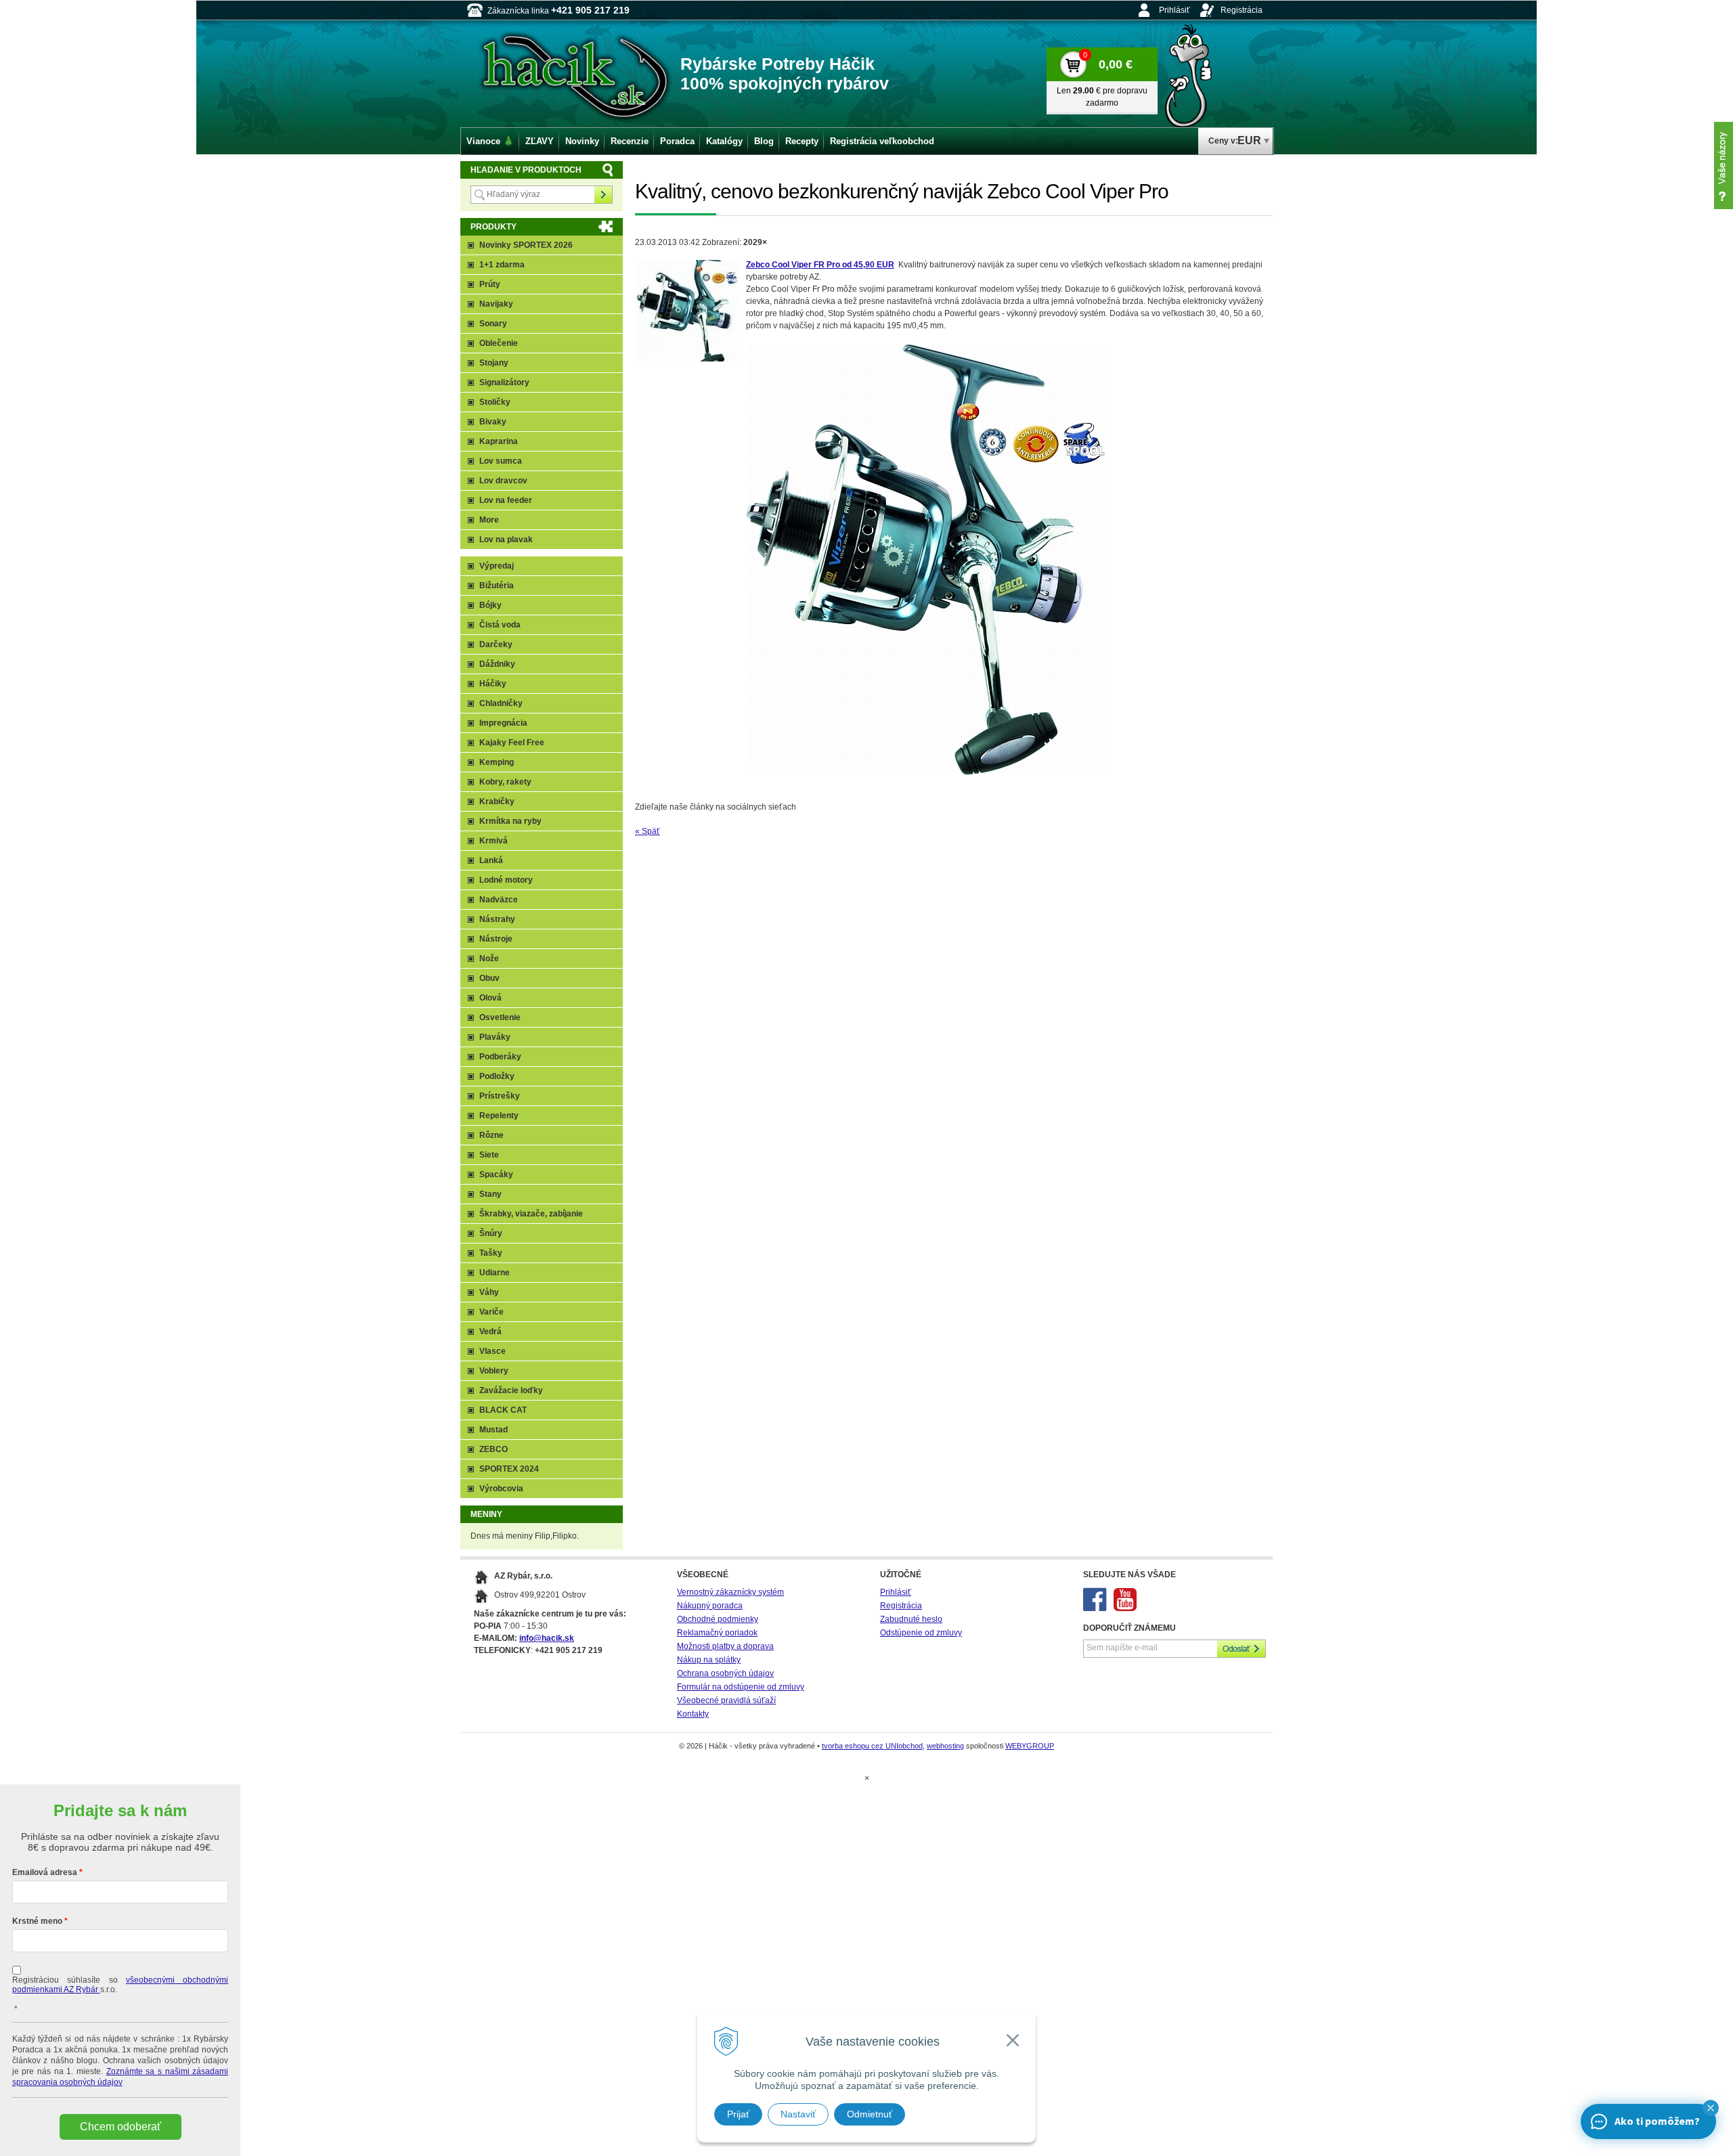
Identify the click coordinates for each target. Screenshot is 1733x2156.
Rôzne (491, 1135)
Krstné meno (37, 1921)
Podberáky (500, 1057)
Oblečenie (499, 343)
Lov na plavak (506, 540)
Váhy (489, 1292)
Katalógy (724, 141)
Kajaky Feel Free (512, 743)
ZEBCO (493, 1449)
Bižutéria (497, 586)
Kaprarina (499, 441)
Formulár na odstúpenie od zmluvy (741, 1687)
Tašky (491, 1253)
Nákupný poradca (710, 1606)
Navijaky (496, 304)
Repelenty (499, 1116)
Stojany (494, 363)
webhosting (945, 1746)
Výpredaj (497, 566)
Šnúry (491, 1233)
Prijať (738, 2114)
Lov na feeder (506, 500)
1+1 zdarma (502, 265)
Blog (764, 141)
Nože (489, 959)
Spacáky (496, 1174)
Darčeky (496, 644)
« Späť (648, 831)
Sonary (493, 324)
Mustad (493, 1430)
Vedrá (490, 1332)
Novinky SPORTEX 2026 (526, 245)
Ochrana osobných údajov (725, 1673)
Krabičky (497, 801)
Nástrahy (497, 919)
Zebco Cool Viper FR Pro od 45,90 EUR (820, 265)
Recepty (802, 141)
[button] (1711, 2108)
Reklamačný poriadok (717, 1633)
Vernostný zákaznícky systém (730, 1592)
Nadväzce (499, 900)
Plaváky (495, 1037)
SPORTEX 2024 (509, 1469)
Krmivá (493, 841)
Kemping (497, 762)
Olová (490, 998)
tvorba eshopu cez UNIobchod (872, 1746)
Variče (491, 1312)
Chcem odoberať (120, 2127)
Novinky (582, 141)
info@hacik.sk (547, 1638)
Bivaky (493, 422)
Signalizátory (504, 382)
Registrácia (1242, 10)
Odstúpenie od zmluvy (921, 1633)
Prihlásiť (1175, 10)
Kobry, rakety (505, 782)
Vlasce (492, 1351)
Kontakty (693, 1714)
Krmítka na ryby (510, 821)
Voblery (494, 1371)
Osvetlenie (500, 1017)
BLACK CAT (503, 1410)
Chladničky (501, 703)
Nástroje (496, 939)
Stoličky (495, 402)
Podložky (497, 1076)
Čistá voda (500, 625)
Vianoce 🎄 (490, 141)
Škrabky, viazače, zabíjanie (531, 1214)
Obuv (489, 978)
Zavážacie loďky (511, 1390)
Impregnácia (503, 723)
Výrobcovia (501, 1489)
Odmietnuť (870, 2114)
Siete (489, 1155)
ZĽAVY (540, 141)
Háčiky (493, 684)
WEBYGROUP (1030, 1746)
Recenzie (630, 141)
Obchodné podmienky (718, 1619)
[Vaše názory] (1724, 166)
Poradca (677, 141)
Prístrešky (500, 1096)
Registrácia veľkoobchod (882, 141)
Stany (490, 1194)
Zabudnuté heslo (911, 1619)
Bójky (490, 605)
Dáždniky (497, 664)
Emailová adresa (45, 1872)
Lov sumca (501, 461)
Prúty (490, 284)
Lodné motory (506, 880)
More (489, 520)
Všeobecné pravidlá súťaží (726, 1700)
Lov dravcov (503, 481)
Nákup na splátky (709, 1660)
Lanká (491, 860)
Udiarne (495, 1273)
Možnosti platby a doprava (725, 1646)
